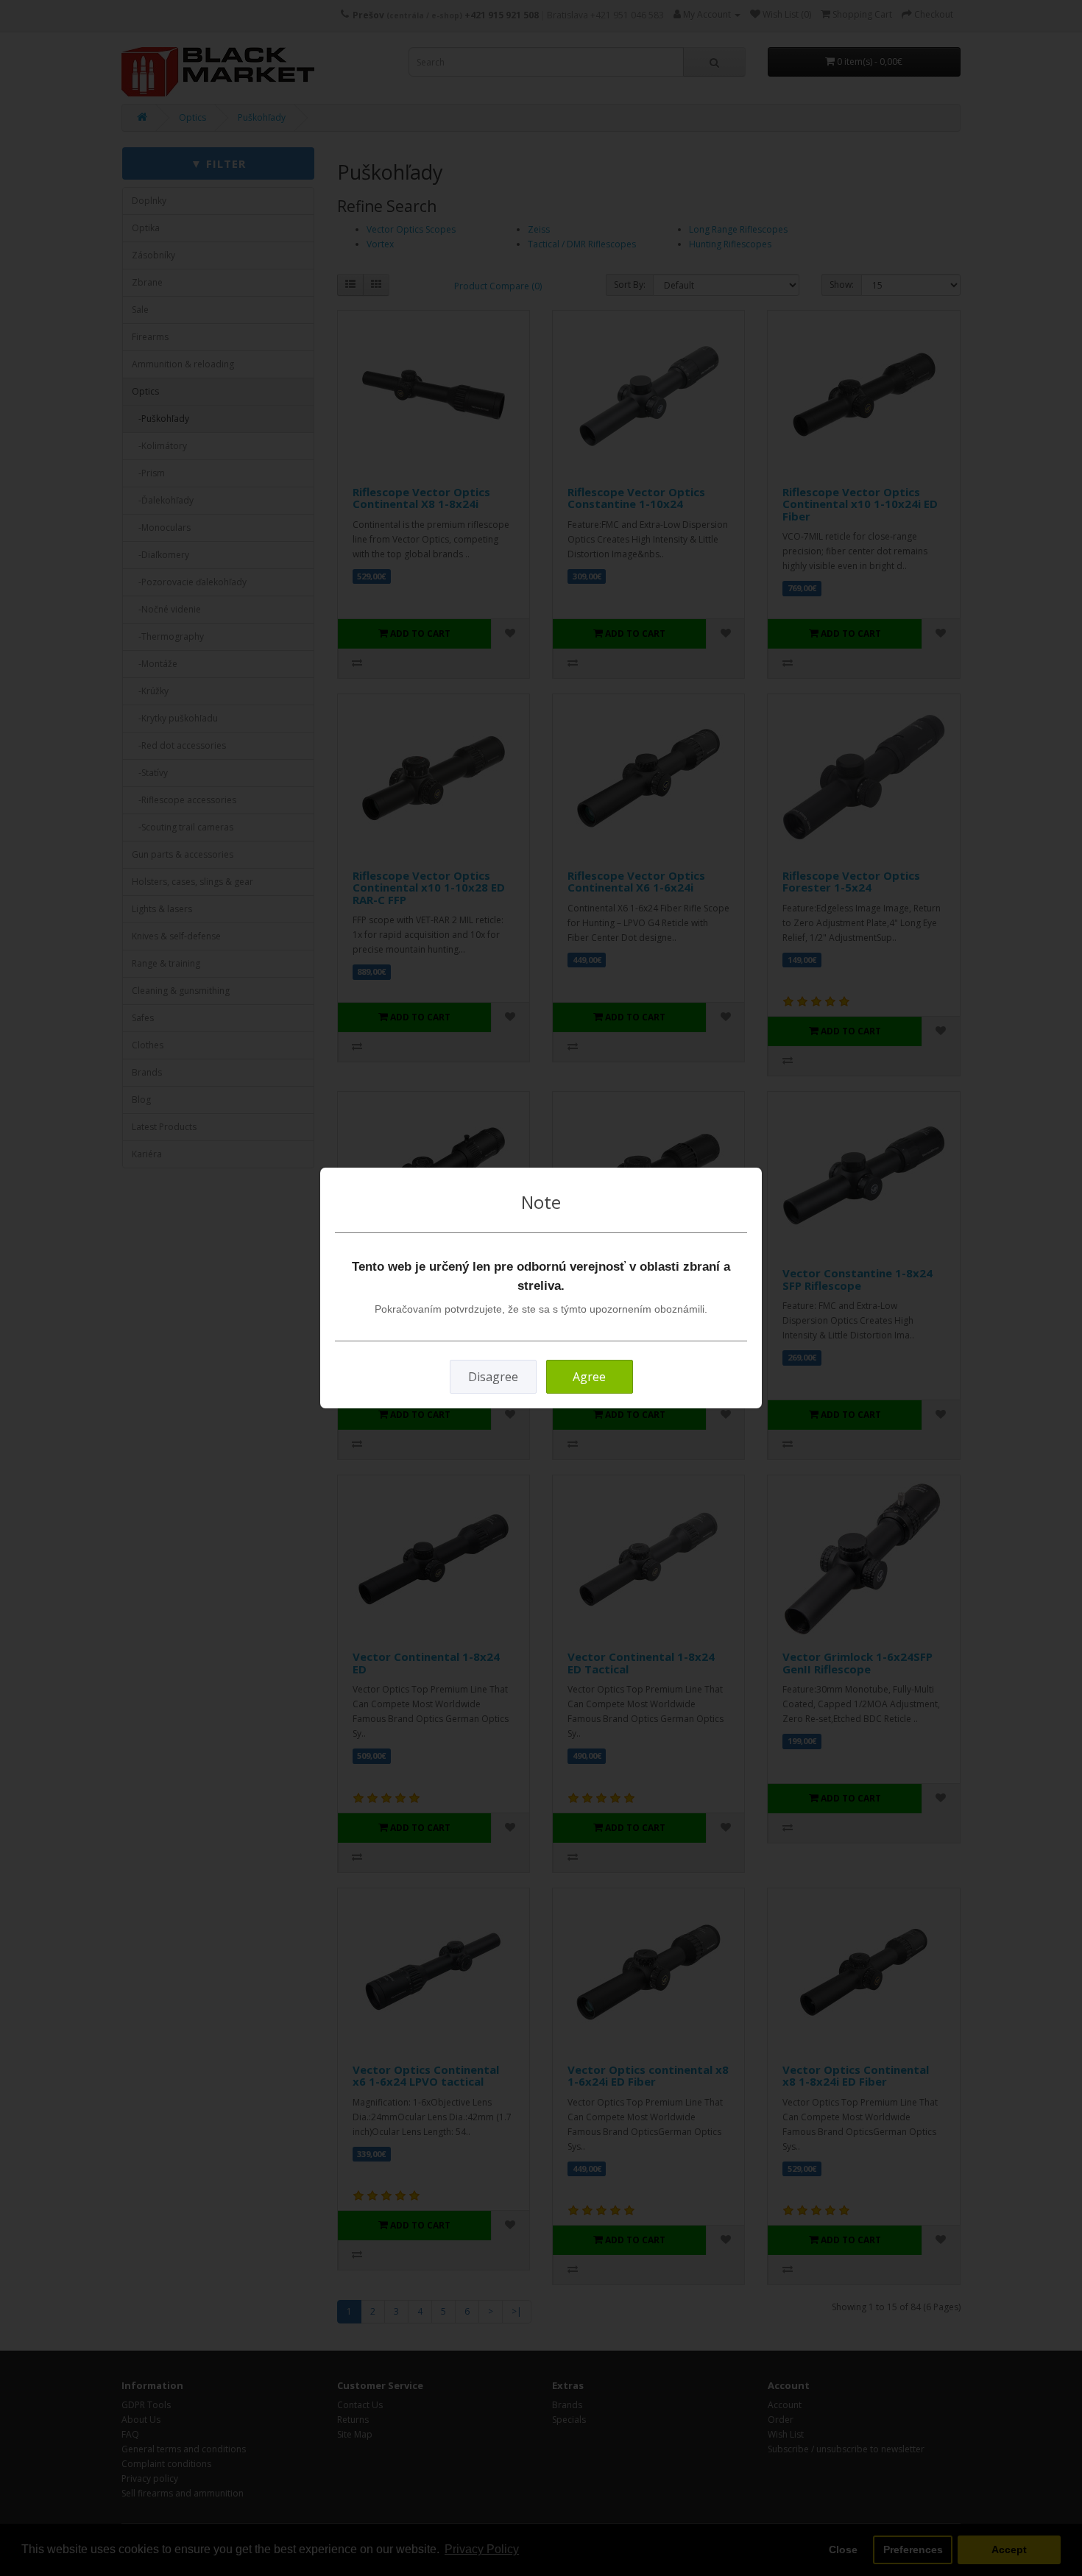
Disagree (493, 1377)
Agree (589, 1377)
